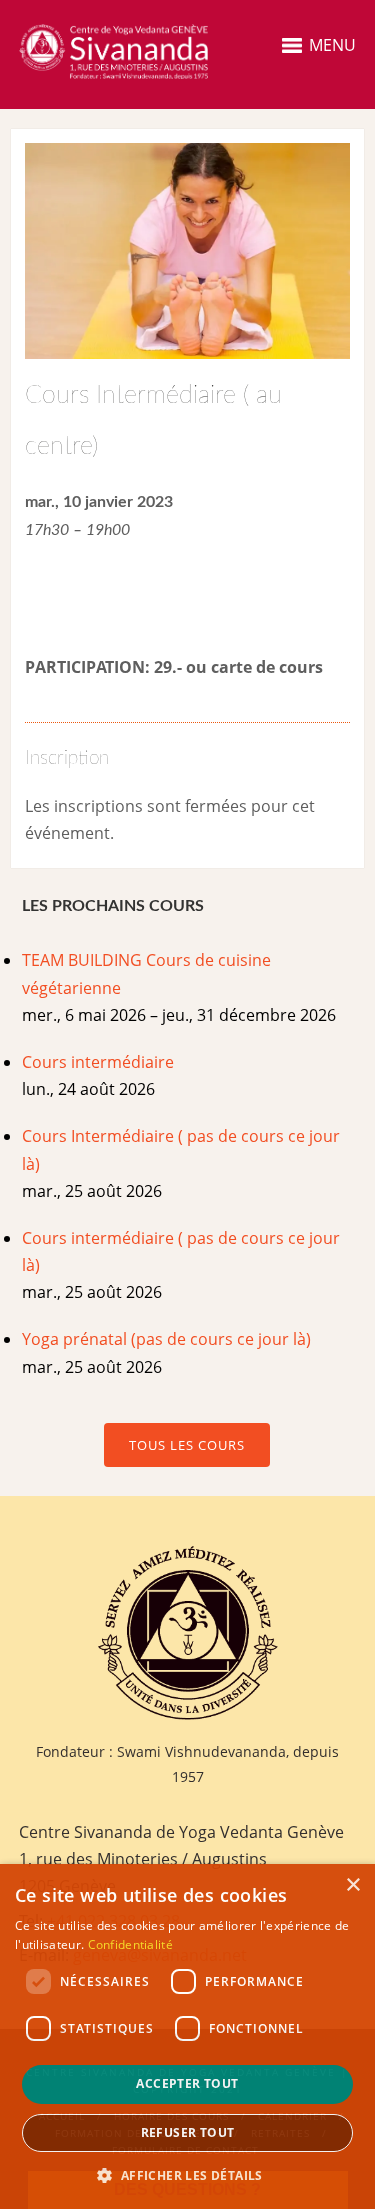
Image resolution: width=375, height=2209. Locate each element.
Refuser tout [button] (188, 2132)
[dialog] (187, 2036)
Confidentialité (131, 1944)
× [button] (352, 1885)
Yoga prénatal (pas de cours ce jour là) (166, 1339)
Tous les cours (187, 1445)
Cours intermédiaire (98, 1062)
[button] (187, 2175)
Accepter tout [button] (187, 2083)
